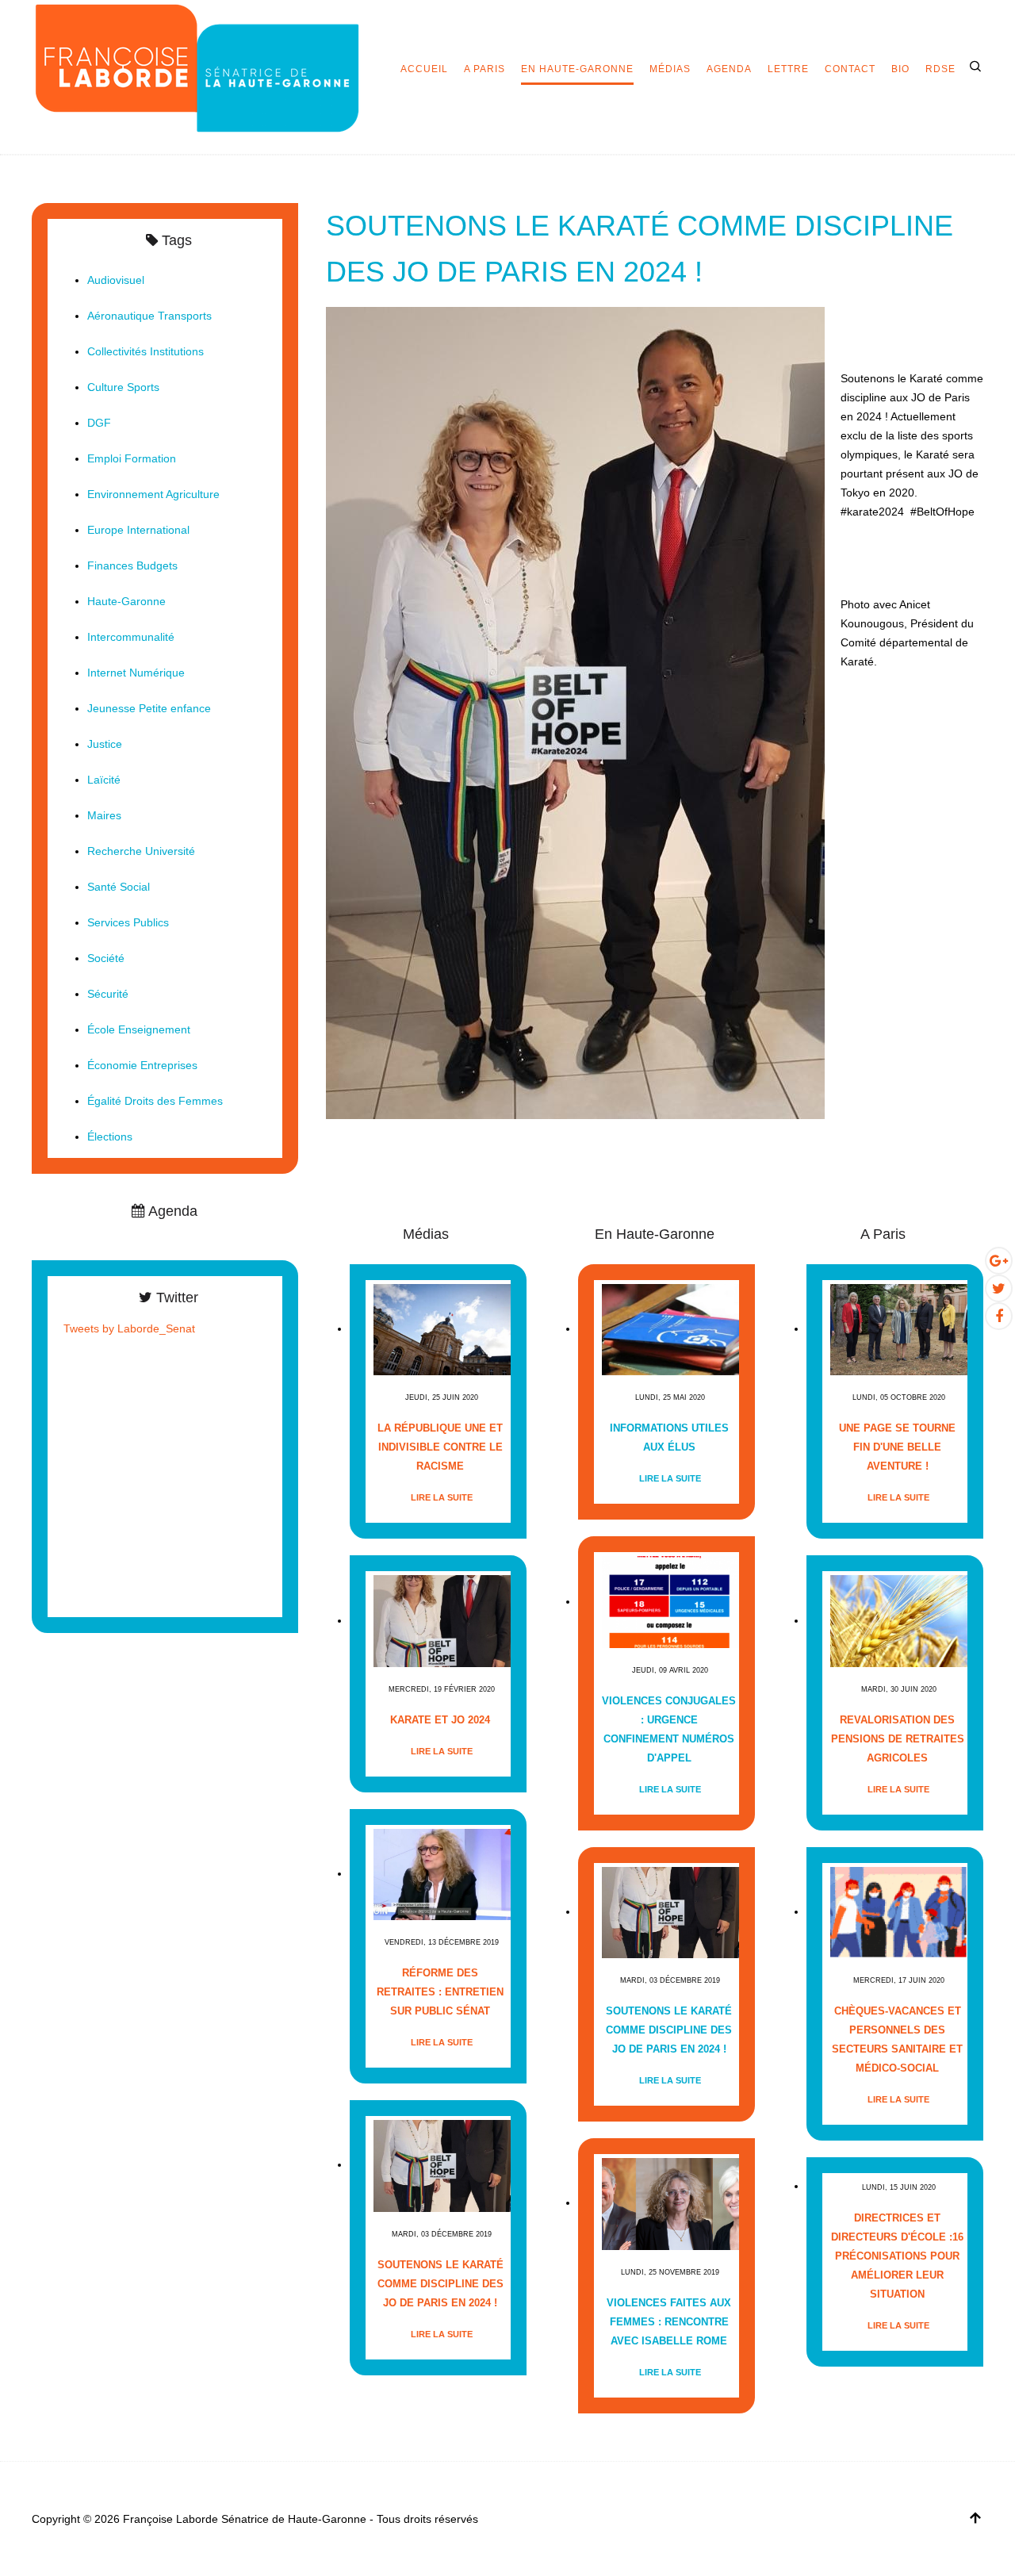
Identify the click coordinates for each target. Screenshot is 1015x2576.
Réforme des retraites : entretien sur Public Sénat (440, 1992)
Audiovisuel (116, 280)
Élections (110, 1137)
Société (106, 958)
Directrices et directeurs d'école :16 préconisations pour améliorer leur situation (897, 2256)
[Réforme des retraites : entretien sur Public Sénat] (442, 1874)
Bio (900, 69)
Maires (104, 815)
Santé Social (119, 887)
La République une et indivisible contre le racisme (440, 1447)
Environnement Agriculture (153, 494)
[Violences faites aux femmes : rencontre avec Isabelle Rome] (670, 2203)
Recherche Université (141, 851)
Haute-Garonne (126, 601)
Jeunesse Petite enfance (149, 708)
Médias (670, 69)
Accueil (424, 69)
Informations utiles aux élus (669, 1437)
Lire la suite (442, 1497)
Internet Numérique (136, 673)
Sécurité (108, 994)
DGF (99, 423)
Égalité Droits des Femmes (155, 1101)
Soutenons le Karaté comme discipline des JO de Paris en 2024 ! (440, 2284)
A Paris (485, 69)
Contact (850, 69)
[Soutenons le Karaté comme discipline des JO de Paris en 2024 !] (575, 712)
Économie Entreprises (142, 1065)
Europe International (138, 530)
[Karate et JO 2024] (442, 1621)
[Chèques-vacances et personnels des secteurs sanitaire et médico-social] (899, 1912)
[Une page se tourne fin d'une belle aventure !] (899, 1329)
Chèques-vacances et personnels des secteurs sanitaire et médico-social (897, 2039)
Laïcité (104, 780)
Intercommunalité (131, 637)
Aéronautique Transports (149, 316)
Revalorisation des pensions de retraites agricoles (898, 1739)
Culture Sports (123, 387)
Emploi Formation (132, 458)
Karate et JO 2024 (440, 1720)
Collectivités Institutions (146, 351)
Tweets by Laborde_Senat (129, 1328)
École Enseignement (139, 1029)
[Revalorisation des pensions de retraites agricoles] (899, 1621)
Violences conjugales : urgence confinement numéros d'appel (669, 1729)
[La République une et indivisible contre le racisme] (442, 1329)
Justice (105, 744)
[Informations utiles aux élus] (670, 1329)
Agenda (729, 69)
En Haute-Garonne (577, 69)
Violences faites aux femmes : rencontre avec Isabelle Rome (669, 2322)
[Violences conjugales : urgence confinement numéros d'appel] (670, 1602)
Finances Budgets (132, 565)
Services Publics (128, 922)
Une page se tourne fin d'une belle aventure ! (897, 1447)
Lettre (788, 69)
